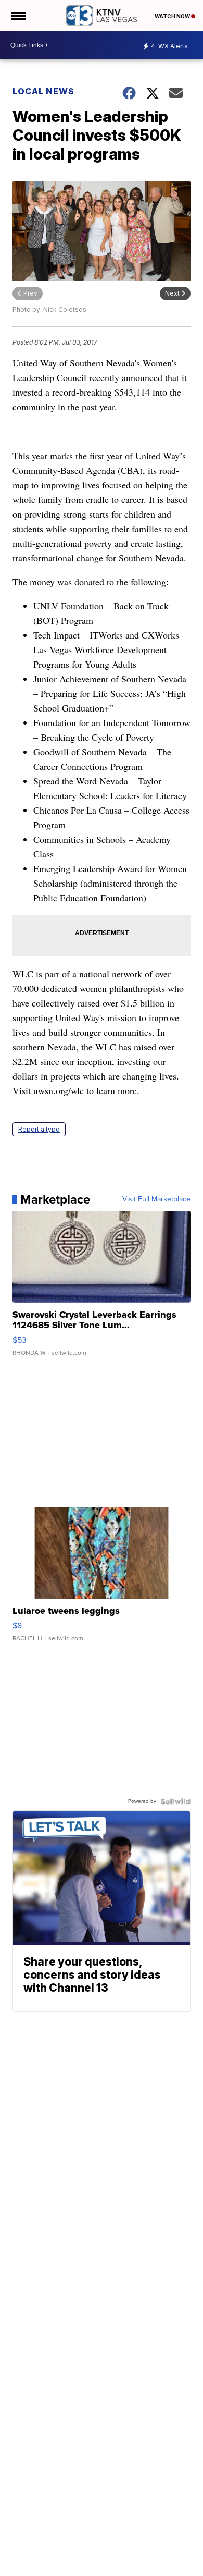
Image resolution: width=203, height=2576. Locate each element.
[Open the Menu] (17, 16)
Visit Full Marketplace (156, 1199)
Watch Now (173, 16)
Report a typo (39, 1129)
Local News (43, 91)
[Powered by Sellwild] (175, 1801)
